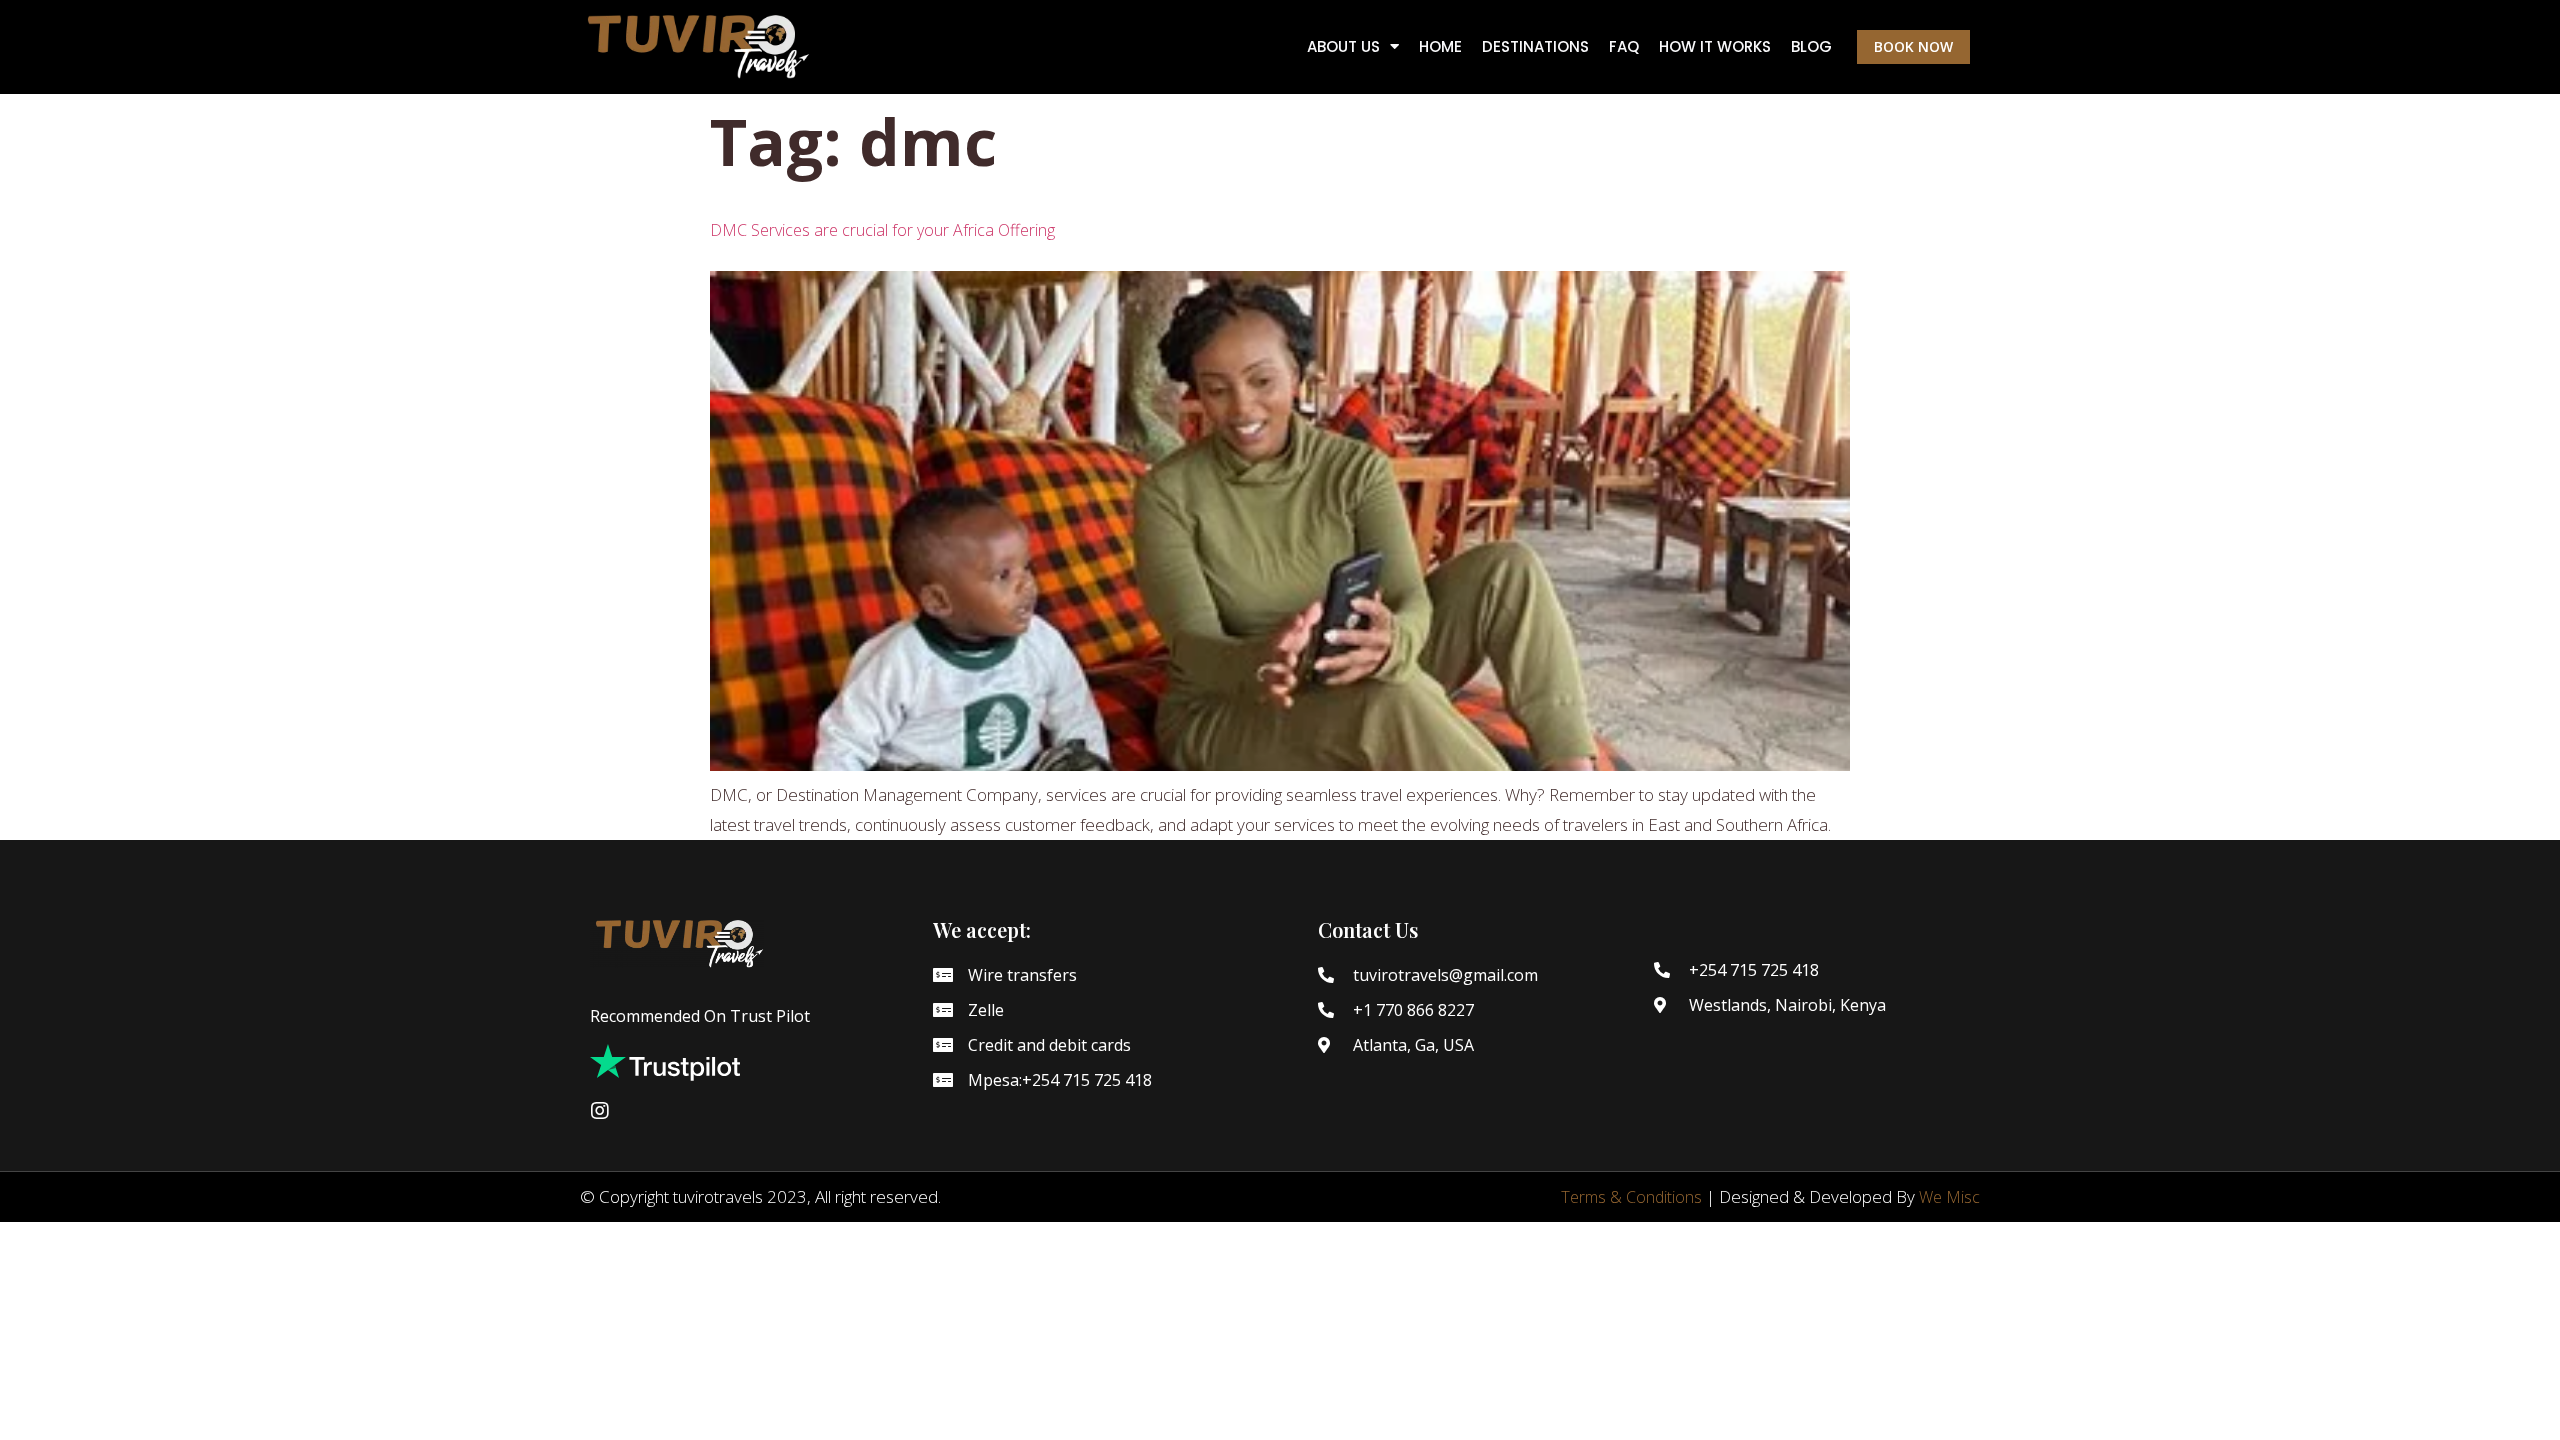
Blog (1811, 47)
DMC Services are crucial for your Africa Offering (882, 230)
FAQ (1624, 47)
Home (1440, 47)
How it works (1715, 47)
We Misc (1949, 1197)
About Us (1343, 47)
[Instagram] (600, 1111)
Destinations (1535, 47)
